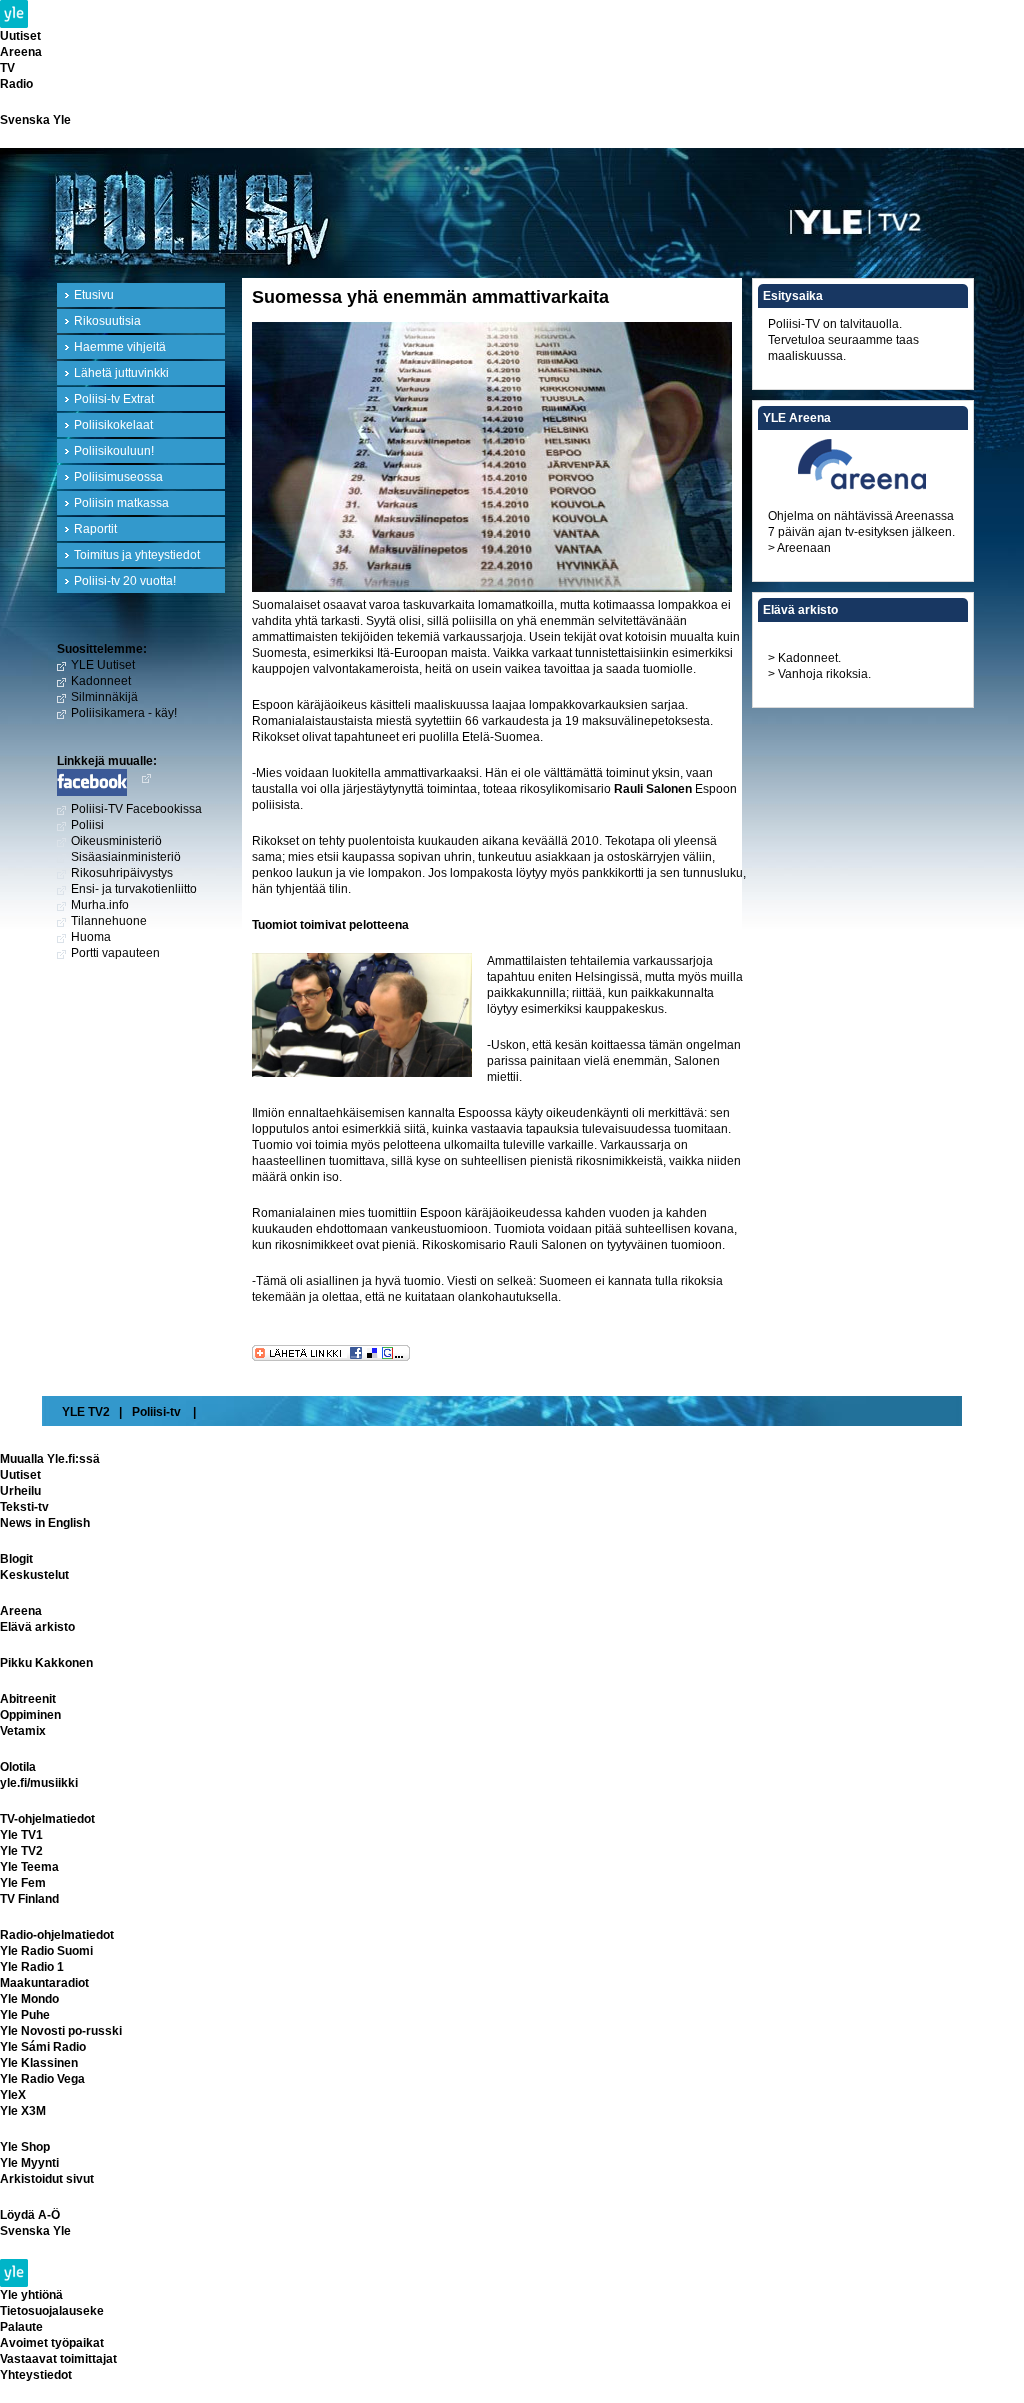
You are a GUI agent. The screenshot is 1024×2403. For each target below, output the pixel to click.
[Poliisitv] (382, 215)
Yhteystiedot (36, 2375)
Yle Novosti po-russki (61, 2031)
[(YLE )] (882, 208)
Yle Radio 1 (32, 1967)
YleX (13, 2095)
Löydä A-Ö (30, 2215)
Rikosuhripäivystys (122, 873)
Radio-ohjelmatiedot (57, 1935)
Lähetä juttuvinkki (121, 373)
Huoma (91, 937)
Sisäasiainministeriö (126, 857)
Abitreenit (28, 1699)
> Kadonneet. (804, 658)
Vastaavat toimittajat (58, 2359)
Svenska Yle (35, 120)
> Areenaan (799, 548)
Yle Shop (25, 2147)
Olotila (18, 1767)
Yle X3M (23, 2111)
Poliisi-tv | (164, 1412)
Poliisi (87, 825)
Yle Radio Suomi (46, 1951)
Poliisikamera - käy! (124, 713)
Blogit (16, 1559)
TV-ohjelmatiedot (47, 1819)
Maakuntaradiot (44, 1983)
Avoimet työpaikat (52, 2343)
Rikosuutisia (107, 321)
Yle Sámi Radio (43, 2047)
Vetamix (23, 1731)
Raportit (95, 529)
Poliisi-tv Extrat (114, 399)
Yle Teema (29, 1867)
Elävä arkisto (37, 1627)
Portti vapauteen (115, 953)
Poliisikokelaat (113, 425)
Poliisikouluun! (114, 451)
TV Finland (29, 1899)
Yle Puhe (25, 2015)
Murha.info (100, 905)
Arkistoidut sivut (47, 2179)
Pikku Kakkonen (46, 1663)
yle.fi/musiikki (39, 1783)
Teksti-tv (24, 1507)
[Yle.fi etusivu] (512, 14)
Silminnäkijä (104, 697)
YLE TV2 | (92, 1412)
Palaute (21, 2327)
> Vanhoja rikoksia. (819, 674)
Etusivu (94, 295)
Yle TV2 (21, 1851)
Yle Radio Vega (42, 2079)
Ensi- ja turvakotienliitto (134, 889)
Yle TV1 (21, 1835)
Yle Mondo (29, 1999)
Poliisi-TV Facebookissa (136, 809)
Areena (21, 52)
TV (7, 68)
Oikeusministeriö (116, 841)
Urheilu (20, 1491)
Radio (16, 84)
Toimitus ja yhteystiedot (137, 555)
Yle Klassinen (39, 2063)
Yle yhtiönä (31, 2295)
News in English (45, 1523)
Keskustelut (34, 1575)
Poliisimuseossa (118, 477)
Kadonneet (101, 681)
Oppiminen (30, 1715)
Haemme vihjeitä (120, 347)
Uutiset (20, 36)
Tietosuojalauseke (52, 2311)
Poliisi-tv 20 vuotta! (125, 581)
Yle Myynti (29, 2163)
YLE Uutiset (103, 665)
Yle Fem (23, 1883)
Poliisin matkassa (121, 503)
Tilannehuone (109, 921)
